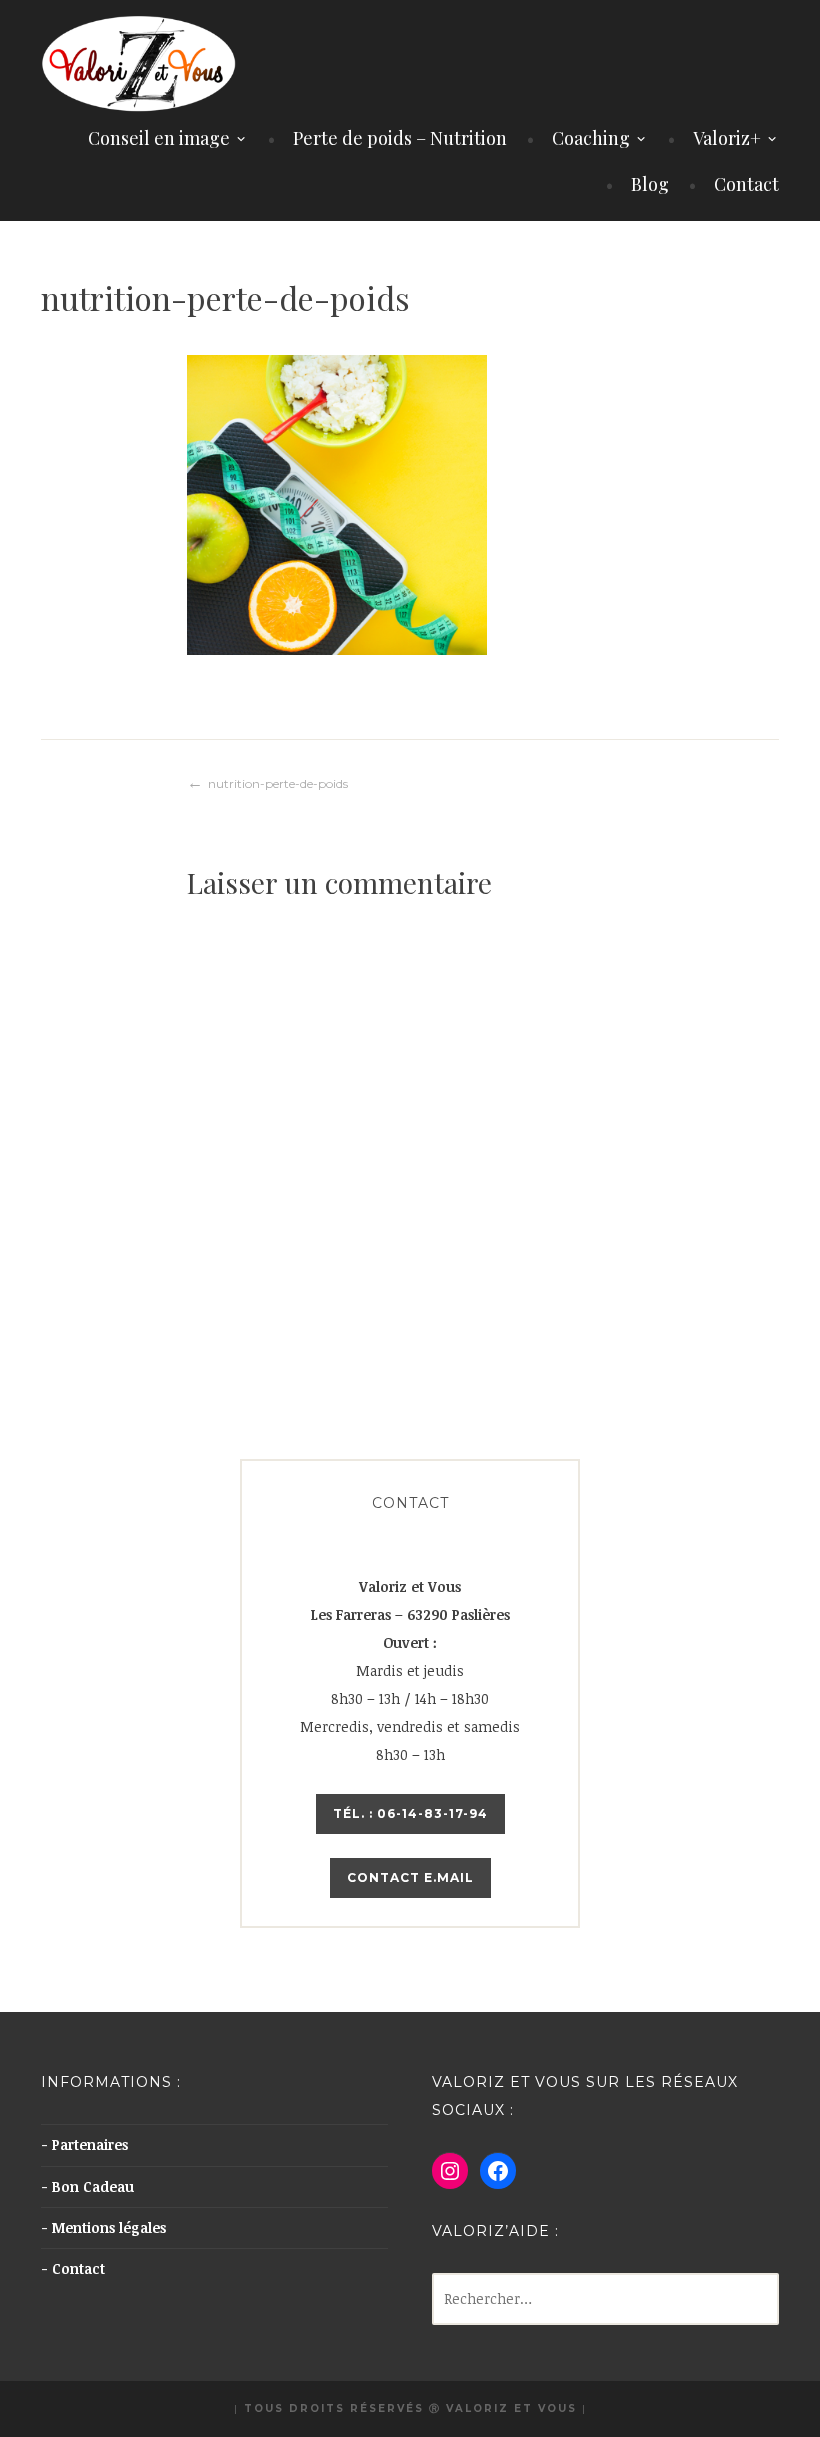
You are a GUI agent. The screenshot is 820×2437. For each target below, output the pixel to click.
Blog (650, 184)
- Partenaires (84, 2144)
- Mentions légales (103, 2227)
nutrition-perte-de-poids (278, 783)
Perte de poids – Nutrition (400, 138)
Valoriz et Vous (511, 2408)
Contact (746, 184)
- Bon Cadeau (87, 2186)
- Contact (73, 2268)
